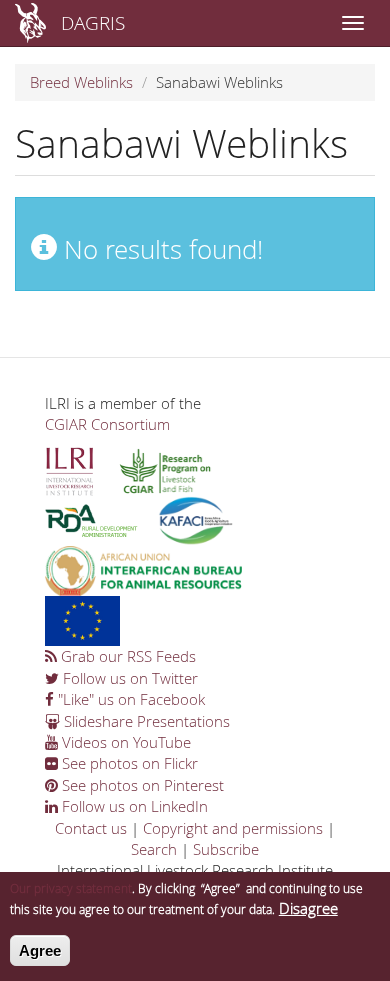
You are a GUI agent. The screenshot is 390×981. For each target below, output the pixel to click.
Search (154, 849)
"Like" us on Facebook (129, 699)
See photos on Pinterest (141, 785)
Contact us (91, 828)
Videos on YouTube (124, 742)
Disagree (308, 908)
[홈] (30, 23)
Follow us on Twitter (128, 678)
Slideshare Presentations (145, 721)
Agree (40, 950)
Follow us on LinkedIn (133, 806)
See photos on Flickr (128, 763)
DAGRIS (93, 22)
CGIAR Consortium (107, 424)
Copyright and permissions (233, 828)
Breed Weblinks (81, 82)
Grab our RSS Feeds (126, 656)
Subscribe (226, 849)
